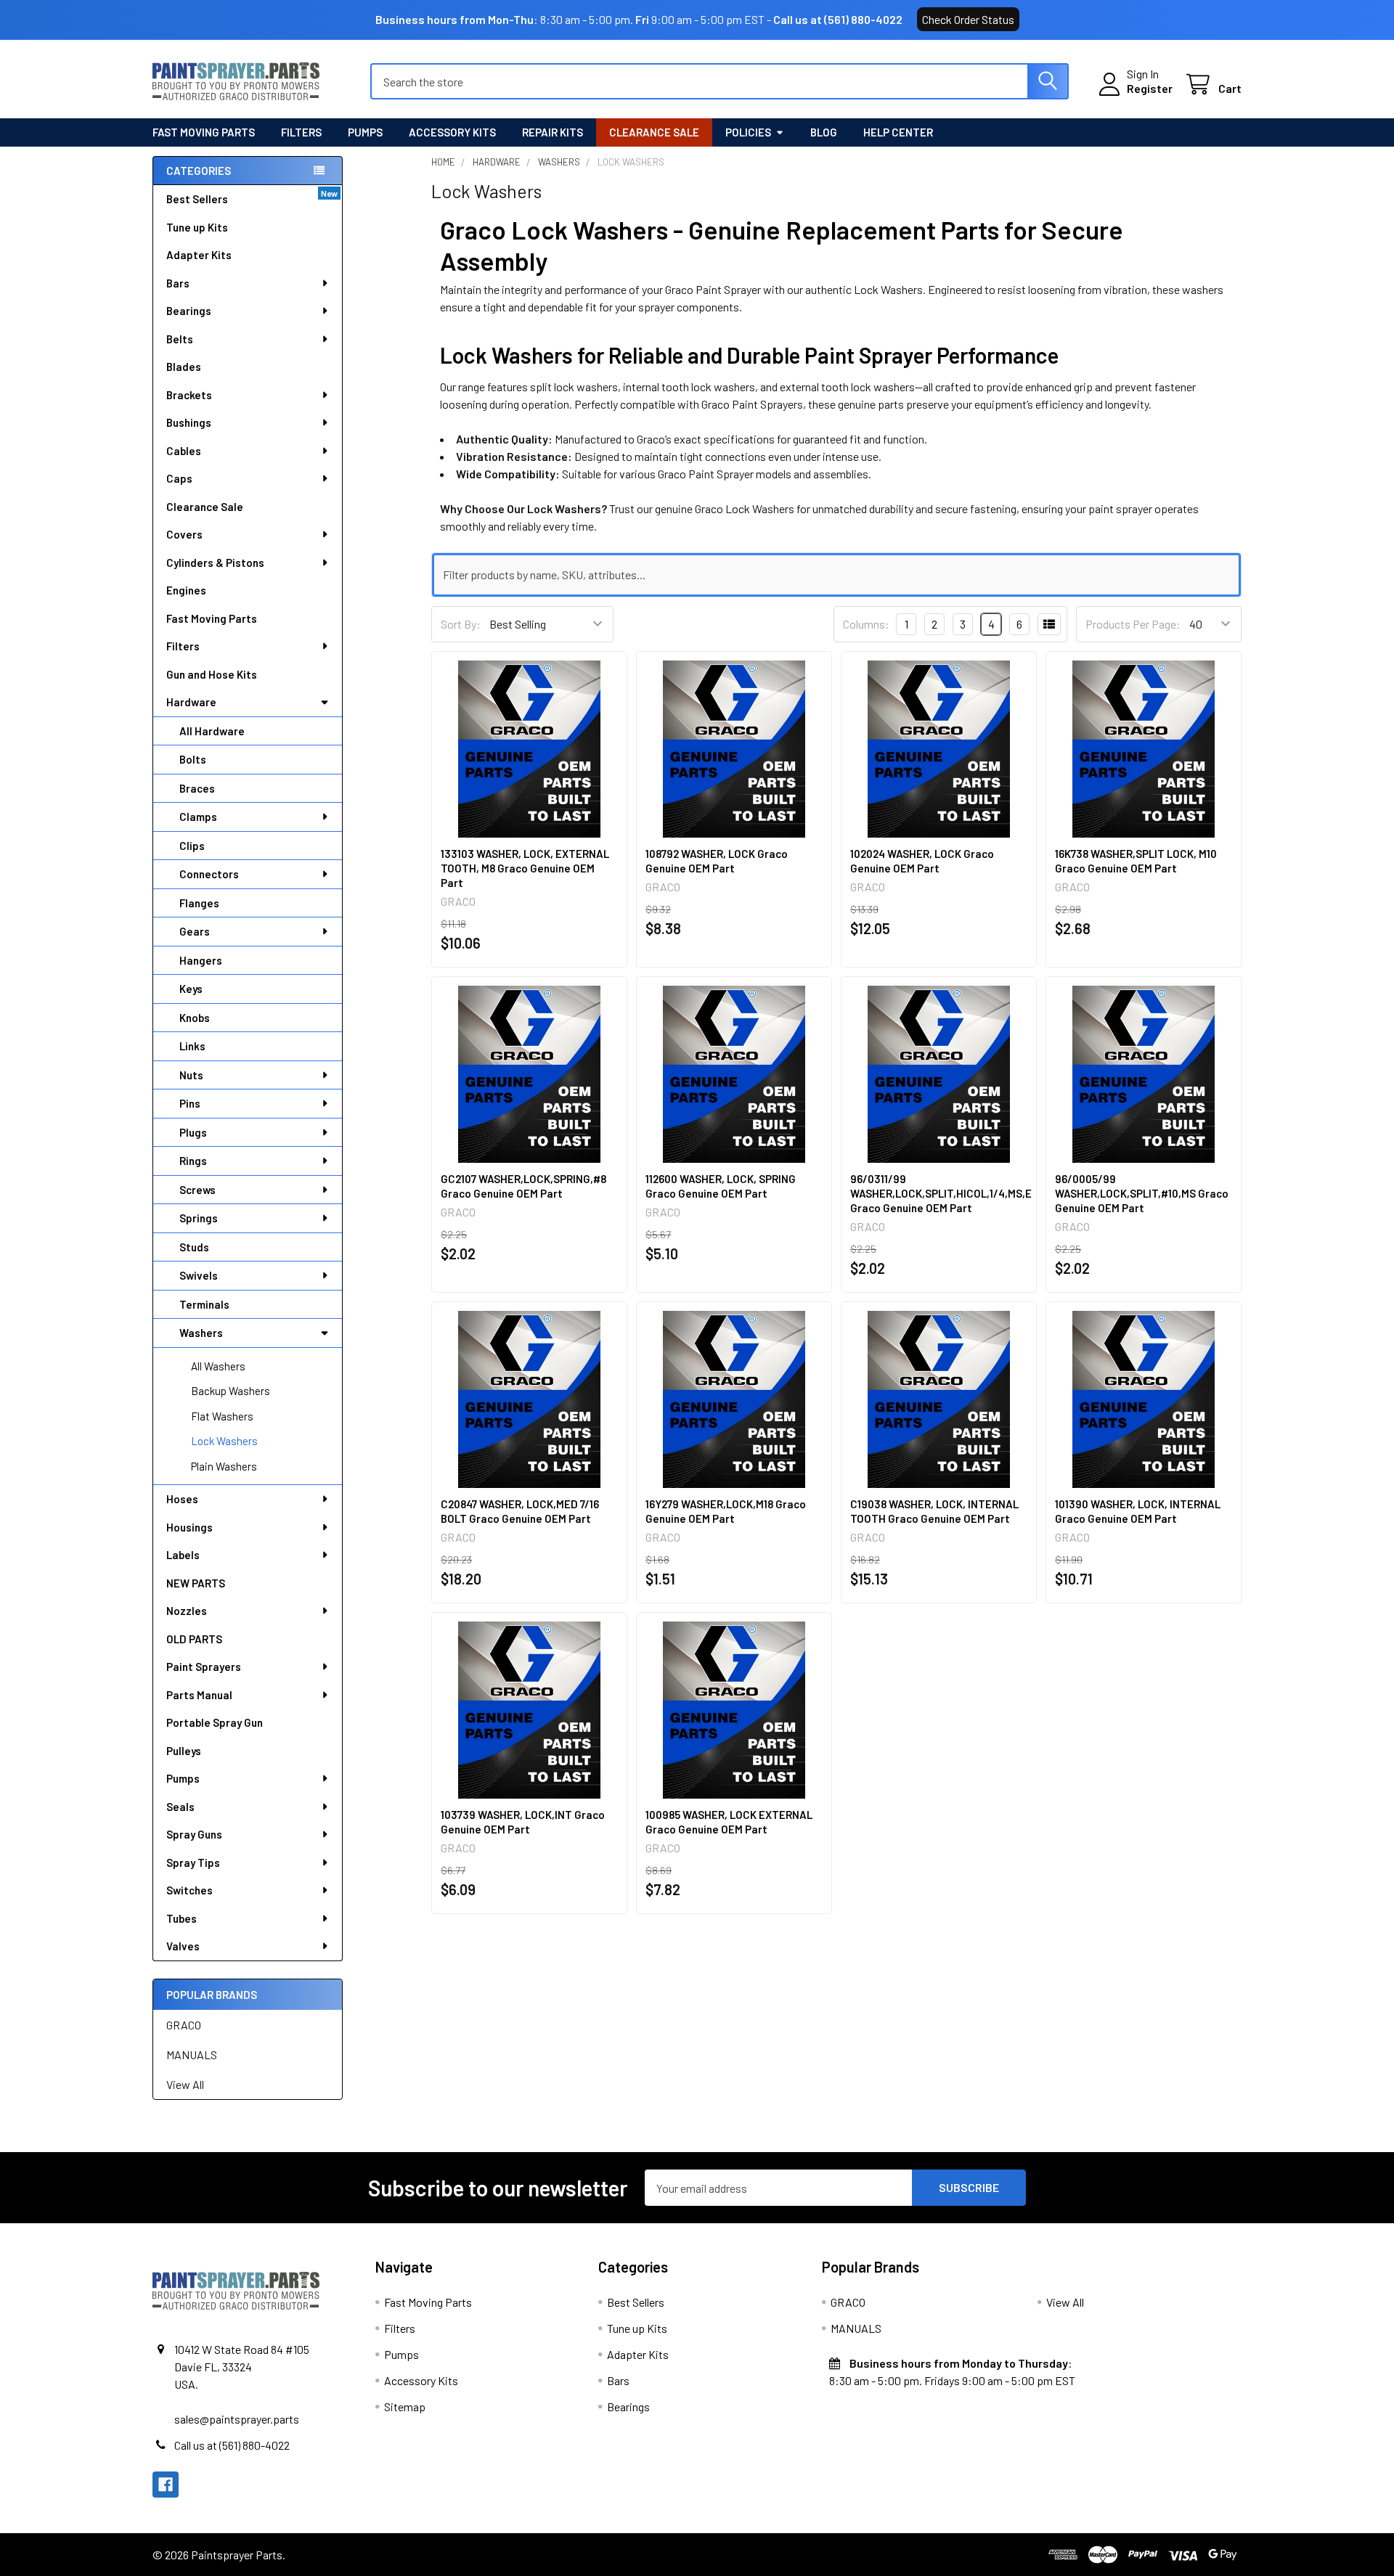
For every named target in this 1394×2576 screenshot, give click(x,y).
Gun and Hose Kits (212, 674)
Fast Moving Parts (204, 132)
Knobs (195, 1018)
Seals (180, 1807)
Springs (199, 1218)
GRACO (184, 2025)
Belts (180, 339)
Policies (748, 132)
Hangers (201, 960)
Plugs (193, 1132)
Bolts (193, 759)
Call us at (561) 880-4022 (838, 19)
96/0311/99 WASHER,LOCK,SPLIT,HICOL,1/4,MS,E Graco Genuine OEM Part (941, 1193)
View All (185, 2084)
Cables (184, 451)
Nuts (191, 1075)
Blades (184, 367)
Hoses (182, 1499)
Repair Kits (553, 132)
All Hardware (212, 731)
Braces (197, 788)
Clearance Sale (654, 132)
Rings (193, 1161)
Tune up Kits (197, 227)
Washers (201, 1333)
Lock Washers (224, 1441)
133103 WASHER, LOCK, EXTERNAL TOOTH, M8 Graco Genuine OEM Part (525, 868)
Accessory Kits (452, 132)
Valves (183, 1946)
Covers (184, 534)
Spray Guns (194, 1834)
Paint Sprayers (204, 1667)
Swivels (199, 1275)
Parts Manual (199, 1695)
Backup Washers (231, 1391)
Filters (301, 132)
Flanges (199, 903)
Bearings (189, 311)
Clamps (198, 817)
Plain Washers (224, 1466)
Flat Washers (222, 1416)
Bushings (189, 422)
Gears (195, 931)
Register (1150, 88)
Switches (189, 1890)
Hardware (191, 702)
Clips (192, 846)
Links (192, 1046)
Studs (194, 1247)
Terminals (204, 1304)
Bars (178, 283)
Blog (824, 132)
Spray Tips (193, 1863)
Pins (190, 1103)
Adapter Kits (199, 255)
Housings (189, 1527)
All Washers (218, 1366)
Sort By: (461, 624)
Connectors (209, 874)
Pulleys (184, 1751)
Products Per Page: (1133, 624)
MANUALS (192, 2054)
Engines (186, 590)
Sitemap (405, 2407)
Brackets (189, 395)
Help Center (898, 132)
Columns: (866, 624)
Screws (197, 1190)
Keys (191, 989)
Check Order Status (968, 19)
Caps (179, 478)
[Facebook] (166, 2485)
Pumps (365, 132)
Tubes (182, 1918)
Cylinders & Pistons (215, 563)
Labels (183, 1555)
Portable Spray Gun (215, 1722)
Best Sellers (197, 199)
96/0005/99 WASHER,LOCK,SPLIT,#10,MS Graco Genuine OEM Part (1142, 1193)
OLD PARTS (194, 1639)
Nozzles (187, 1611)
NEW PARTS (196, 1583)
